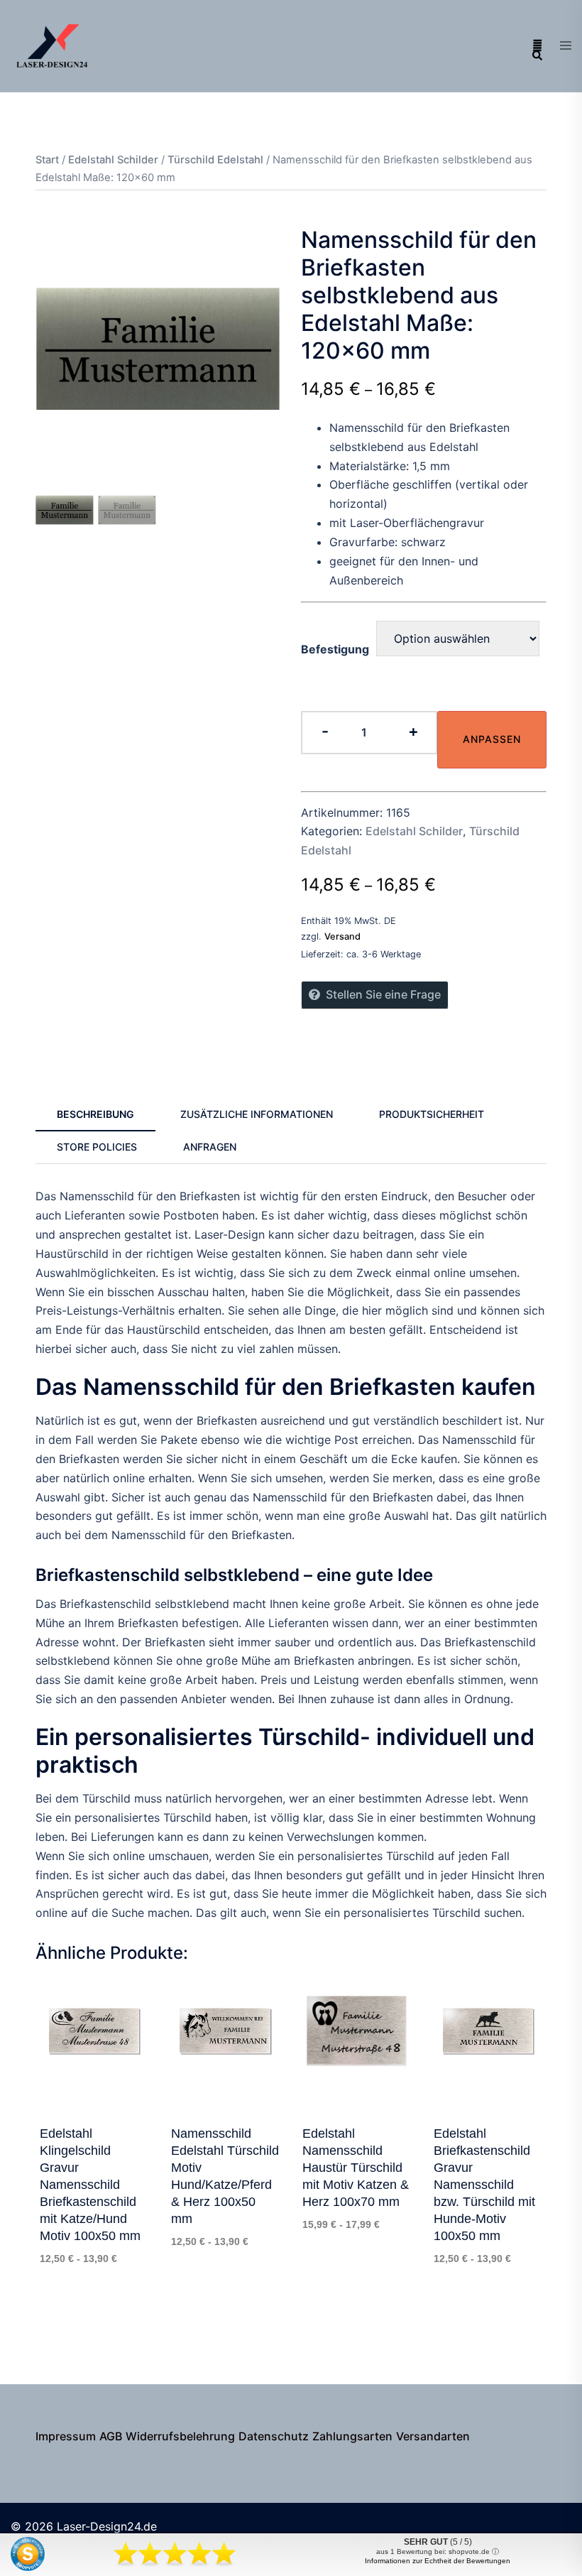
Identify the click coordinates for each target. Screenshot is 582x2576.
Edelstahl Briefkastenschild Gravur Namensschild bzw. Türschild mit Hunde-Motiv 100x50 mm (484, 2185)
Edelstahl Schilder (113, 160)
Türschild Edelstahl (215, 160)
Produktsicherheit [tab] (432, 1114)
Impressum (66, 2436)
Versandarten (433, 2436)
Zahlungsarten (352, 2436)
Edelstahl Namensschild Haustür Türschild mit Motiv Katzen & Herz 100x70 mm (356, 2168)
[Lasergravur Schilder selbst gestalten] (53, 45)
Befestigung (335, 649)
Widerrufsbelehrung (180, 2436)
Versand (342, 936)
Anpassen (492, 739)
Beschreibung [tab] (95, 1114)
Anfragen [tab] (210, 1147)
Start (47, 160)
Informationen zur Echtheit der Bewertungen (438, 2561)
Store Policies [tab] (97, 1147)
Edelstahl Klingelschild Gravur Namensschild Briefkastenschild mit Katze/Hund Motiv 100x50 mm (90, 2185)
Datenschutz (274, 2436)
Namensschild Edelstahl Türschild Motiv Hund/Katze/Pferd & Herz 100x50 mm (225, 2176)
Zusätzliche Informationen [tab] (257, 1114)
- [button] (325, 731)
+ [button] (413, 731)
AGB (111, 2436)
